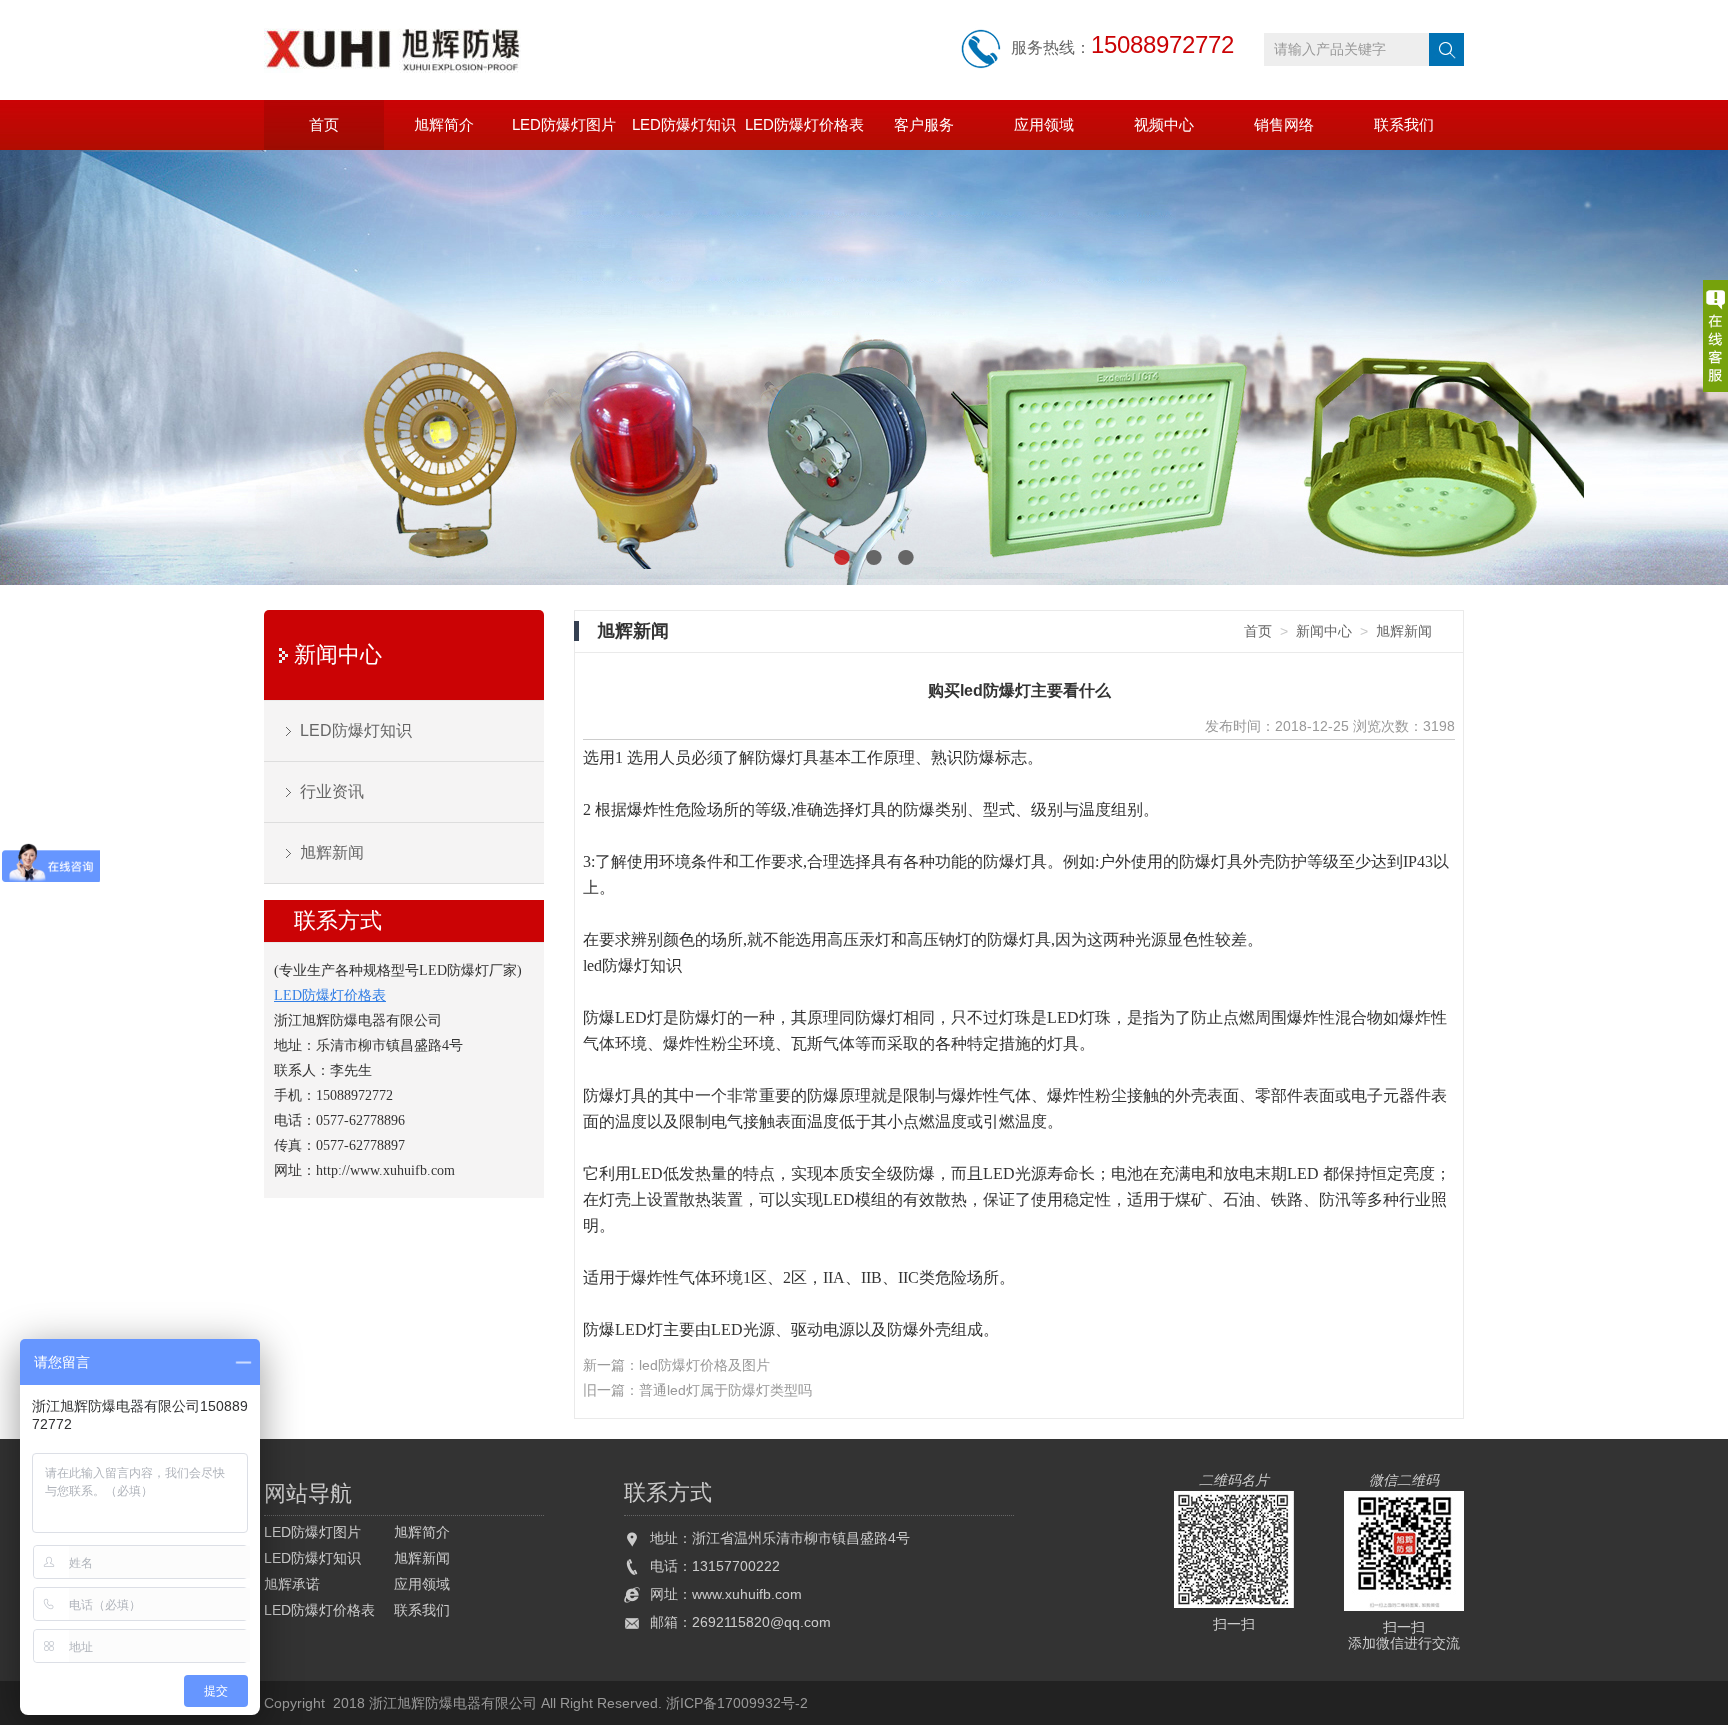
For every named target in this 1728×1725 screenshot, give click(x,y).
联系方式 (338, 920)
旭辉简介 (444, 124)
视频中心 (1164, 124)
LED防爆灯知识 (684, 124)
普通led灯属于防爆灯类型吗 (725, 1390)
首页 (324, 124)
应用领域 (1044, 124)
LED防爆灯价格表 (804, 124)
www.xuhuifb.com (747, 1594)
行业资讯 (332, 791)
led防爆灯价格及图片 (704, 1365)
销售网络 (1284, 124)
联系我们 (1404, 124)
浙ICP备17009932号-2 (737, 1703)
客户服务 (924, 124)
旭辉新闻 (332, 852)
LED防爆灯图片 (564, 124)
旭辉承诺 (292, 1584)
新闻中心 (338, 654)
